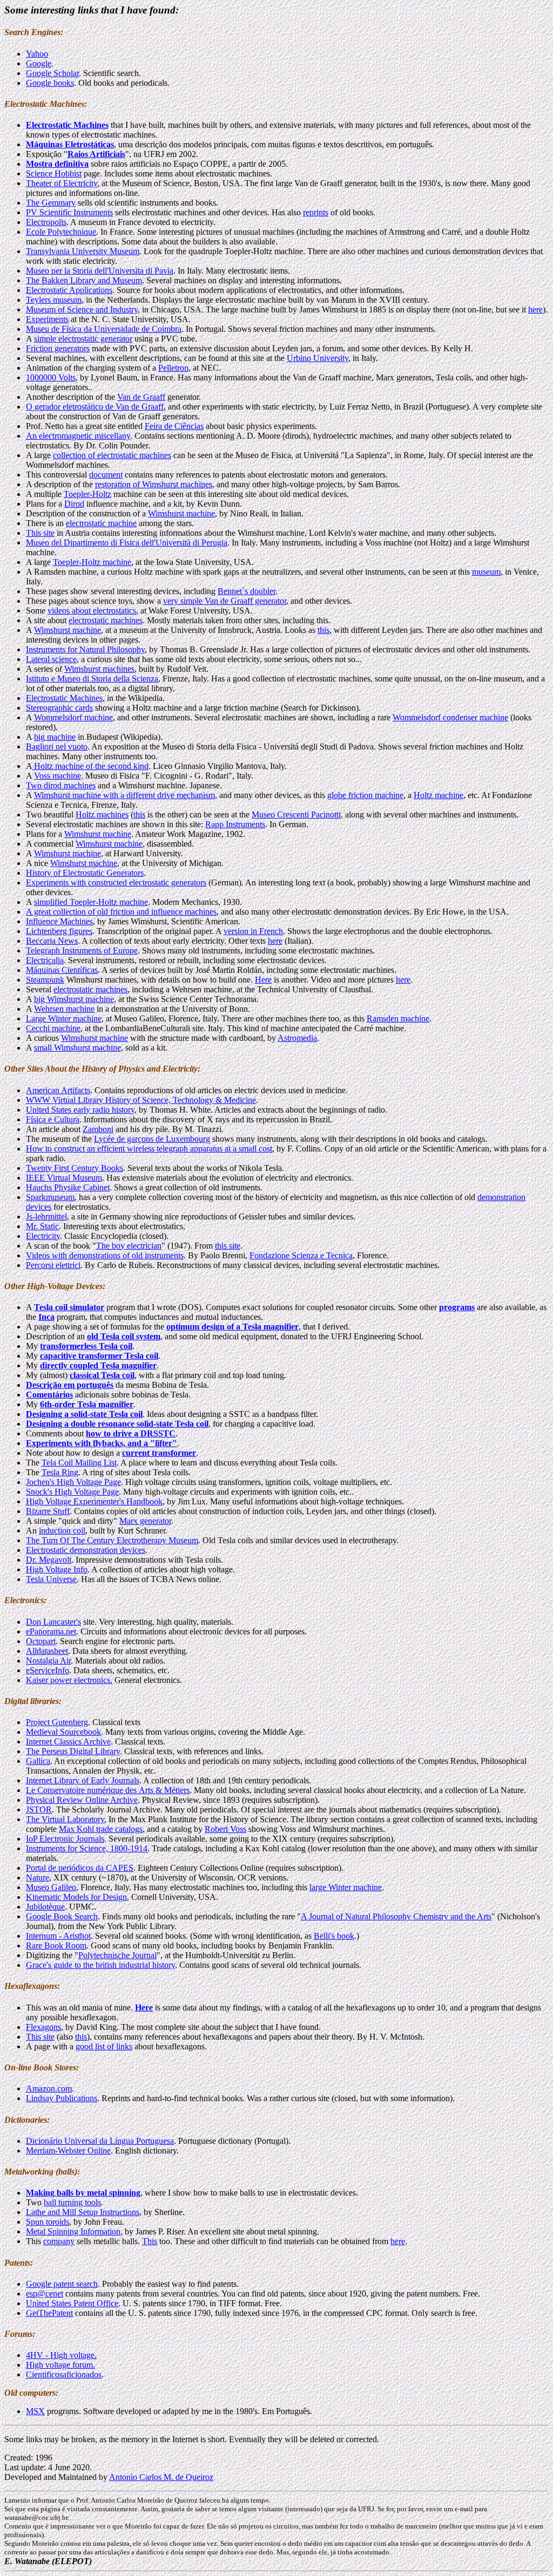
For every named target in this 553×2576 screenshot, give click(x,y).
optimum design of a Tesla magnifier (232, 1327)
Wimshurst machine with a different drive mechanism (124, 795)
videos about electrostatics (92, 611)
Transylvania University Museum (83, 251)
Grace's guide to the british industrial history (100, 1965)
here (535, 309)
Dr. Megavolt (49, 1560)
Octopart (41, 1641)
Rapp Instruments (235, 824)
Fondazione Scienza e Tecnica (301, 1255)
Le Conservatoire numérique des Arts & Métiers (108, 1790)
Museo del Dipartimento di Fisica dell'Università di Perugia (127, 543)
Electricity (43, 1236)
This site (40, 533)
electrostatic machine (101, 523)
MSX (35, 2411)
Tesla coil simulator (69, 1307)
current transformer (159, 1453)
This (150, 2241)
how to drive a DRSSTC (131, 1433)
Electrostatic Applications (69, 290)
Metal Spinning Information (73, 2231)
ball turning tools (72, 2202)
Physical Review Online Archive (82, 1800)
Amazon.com (49, 2088)
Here (263, 980)
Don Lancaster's (53, 1622)
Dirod (74, 504)
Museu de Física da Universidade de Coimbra (104, 329)
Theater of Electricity (62, 183)
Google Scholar (52, 73)
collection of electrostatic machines (112, 455)
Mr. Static (42, 1226)
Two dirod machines (61, 785)
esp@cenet (45, 2294)
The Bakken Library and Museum (84, 280)
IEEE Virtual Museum (64, 1178)
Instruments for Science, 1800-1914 (87, 1848)
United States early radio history (80, 1110)
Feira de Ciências (174, 426)
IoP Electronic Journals (65, 1839)
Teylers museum (54, 300)
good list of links (104, 2046)
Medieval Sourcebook (63, 1732)
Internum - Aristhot (58, 1936)
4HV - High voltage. (61, 2355)
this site (228, 1246)
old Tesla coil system (124, 1336)
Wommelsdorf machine (73, 717)
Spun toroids (48, 2222)
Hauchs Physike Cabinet (68, 1187)
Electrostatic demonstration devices (86, 1550)
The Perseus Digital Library (73, 1751)
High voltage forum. (60, 2365)
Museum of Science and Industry (82, 309)
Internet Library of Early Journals (83, 1780)
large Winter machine (346, 1887)
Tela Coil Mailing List (79, 1463)
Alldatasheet (47, 1651)
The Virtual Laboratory (65, 1819)
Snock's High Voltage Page (72, 1492)
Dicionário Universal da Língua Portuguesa (100, 2141)
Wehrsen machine (64, 1009)
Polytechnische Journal (117, 1955)
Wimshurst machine (181, 513)
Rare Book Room (56, 1945)
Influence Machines (59, 921)
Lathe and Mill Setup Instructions (83, 2212)
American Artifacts (58, 1090)
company (59, 2241)
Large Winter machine (64, 1018)
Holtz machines (102, 815)
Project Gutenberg (57, 1722)
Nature (38, 1878)
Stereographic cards (59, 708)
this (323, 630)
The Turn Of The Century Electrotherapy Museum (112, 1540)
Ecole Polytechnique (61, 232)
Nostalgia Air (48, 1661)
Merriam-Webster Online (68, 2151)
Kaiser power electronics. (69, 1680)
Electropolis (46, 222)
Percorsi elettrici (53, 1265)
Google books (50, 83)
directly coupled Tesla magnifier (98, 1365)
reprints (316, 212)
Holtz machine (439, 795)
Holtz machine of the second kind (90, 766)
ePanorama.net (51, 1631)
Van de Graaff (141, 397)
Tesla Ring (60, 1472)
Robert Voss (225, 1829)
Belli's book (334, 1936)
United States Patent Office (72, 2303)
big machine (55, 737)
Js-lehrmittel (46, 1217)
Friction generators (58, 348)
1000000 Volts (51, 377)
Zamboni (98, 1129)
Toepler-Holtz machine (92, 562)
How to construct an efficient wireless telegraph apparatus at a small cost (149, 1149)
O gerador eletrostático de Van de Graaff (95, 407)
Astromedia (297, 1038)
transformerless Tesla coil (86, 1346)
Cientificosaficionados (64, 2374)
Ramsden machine (398, 1018)
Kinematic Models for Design (76, 1897)
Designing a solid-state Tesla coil (84, 1414)
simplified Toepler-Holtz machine (91, 902)
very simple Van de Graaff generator (225, 601)
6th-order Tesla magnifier (87, 1404)
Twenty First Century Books (75, 1168)
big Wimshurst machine (74, 999)
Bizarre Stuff (48, 1511)
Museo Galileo (51, 1887)
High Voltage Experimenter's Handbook (94, 1501)
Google (39, 63)
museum (486, 572)
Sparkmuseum (50, 1197)
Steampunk (45, 980)
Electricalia (45, 960)
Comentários (49, 1395)
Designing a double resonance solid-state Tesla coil (117, 1424)
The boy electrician (129, 1246)
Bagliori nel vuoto (57, 747)
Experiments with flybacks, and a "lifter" (102, 1443)
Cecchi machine (53, 1028)
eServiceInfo (48, 1670)
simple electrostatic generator (83, 339)
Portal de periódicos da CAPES (80, 1868)
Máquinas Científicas (62, 970)
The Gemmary (51, 203)
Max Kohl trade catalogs (101, 1829)
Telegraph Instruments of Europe (82, 950)
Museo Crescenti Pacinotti (296, 815)
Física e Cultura (53, 1119)
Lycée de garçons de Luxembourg (152, 1139)
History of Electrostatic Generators (85, 873)
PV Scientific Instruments (69, 212)
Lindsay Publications (62, 2098)
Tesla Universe (51, 1579)
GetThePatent (49, 2313)
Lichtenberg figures (59, 931)
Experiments (47, 319)
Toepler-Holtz (87, 494)
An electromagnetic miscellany (78, 436)
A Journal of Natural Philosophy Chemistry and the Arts (396, 1916)
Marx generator (145, 1521)
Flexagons (43, 2027)
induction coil (62, 1531)
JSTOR (39, 1810)
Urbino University (318, 358)
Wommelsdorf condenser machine (450, 717)
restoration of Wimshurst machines (154, 484)
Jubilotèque (45, 1907)
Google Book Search (62, 1916)
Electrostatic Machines (64, 698)
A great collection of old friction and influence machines (121, 912)
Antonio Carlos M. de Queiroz (161, 2477)
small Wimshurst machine (77, 1048)
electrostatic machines (106, 620)
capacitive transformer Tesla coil (99, 1356)
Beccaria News (52, 941)
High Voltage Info (57, 1569)
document (106, 475)
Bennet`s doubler (247, 591)
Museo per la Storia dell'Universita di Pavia (100, 271)
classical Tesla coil (102, 1375)
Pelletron (173, 368)
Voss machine (58, 776)
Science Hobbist (54, 173)
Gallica (38, 1761)
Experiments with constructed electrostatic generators (116, 882)
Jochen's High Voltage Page (73, 1482)
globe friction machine (365, 795)
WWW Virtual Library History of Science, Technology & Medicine (141, 1100)
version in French (253, 931)
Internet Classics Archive (68, 1742)
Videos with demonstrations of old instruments (105, 1255)
